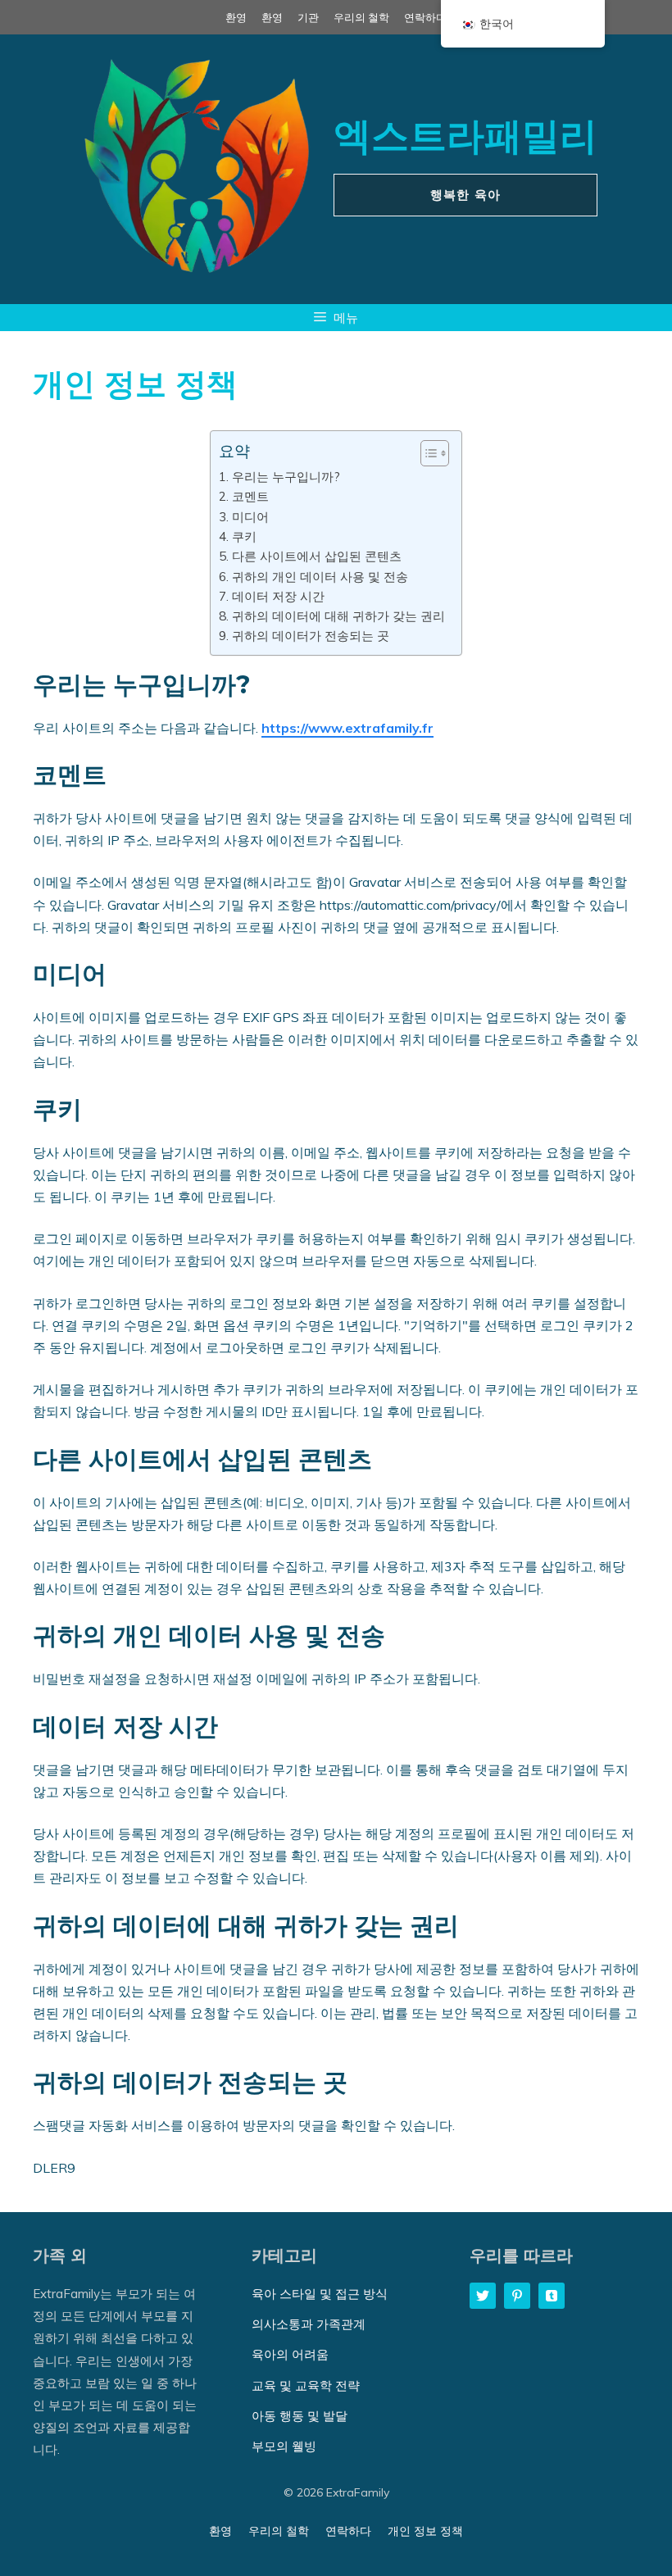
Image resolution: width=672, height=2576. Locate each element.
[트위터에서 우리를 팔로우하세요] (483, 2296)
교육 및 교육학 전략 (306, 2385)
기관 (308, 17)
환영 (236, 17)
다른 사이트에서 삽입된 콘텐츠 (316, 556)
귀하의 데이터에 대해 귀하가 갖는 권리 (338, 616)
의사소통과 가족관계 (309, 2324)
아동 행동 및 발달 (300, 2416)
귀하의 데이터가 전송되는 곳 (310, 636)
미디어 (250, 517)
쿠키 (244, 536)
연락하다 (425, 17)
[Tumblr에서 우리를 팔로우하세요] (552, 2296)
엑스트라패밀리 (465, 136)
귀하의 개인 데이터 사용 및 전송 (320, 577)
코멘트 (250, 496)
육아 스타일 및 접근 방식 (320, 2294)
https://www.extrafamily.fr (347, 728)
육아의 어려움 (290, 2354)
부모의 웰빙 (284, 2446)
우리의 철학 (361, 17)
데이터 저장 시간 (278, 596)
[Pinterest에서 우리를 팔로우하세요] (517, 2296)
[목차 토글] (427, 453)
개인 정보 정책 (425, 2531)
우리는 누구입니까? (286, 477)
